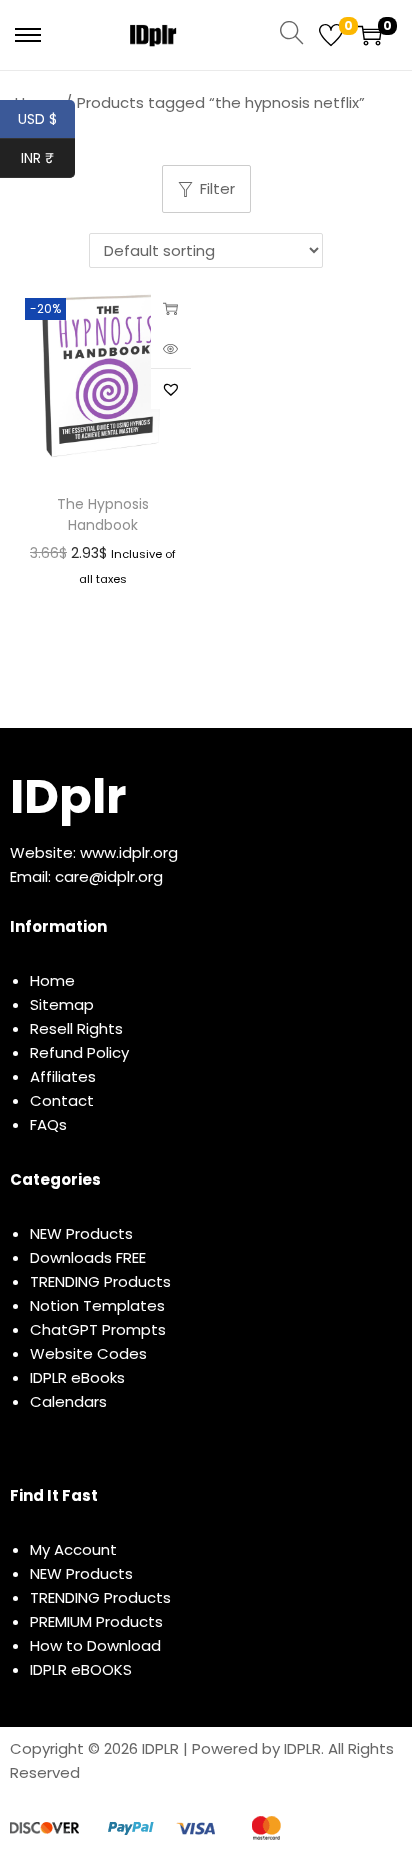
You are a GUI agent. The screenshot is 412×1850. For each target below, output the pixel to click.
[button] (171, 389)
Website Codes (88, 1353)
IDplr (68, 796)
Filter (217, 188)
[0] (331, 35)
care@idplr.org (109, 876)
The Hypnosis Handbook (103, 514)
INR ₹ (48, 158)
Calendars (68, 1401)
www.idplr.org (129, 852)
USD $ (46, 119)
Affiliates (63, 1076)
